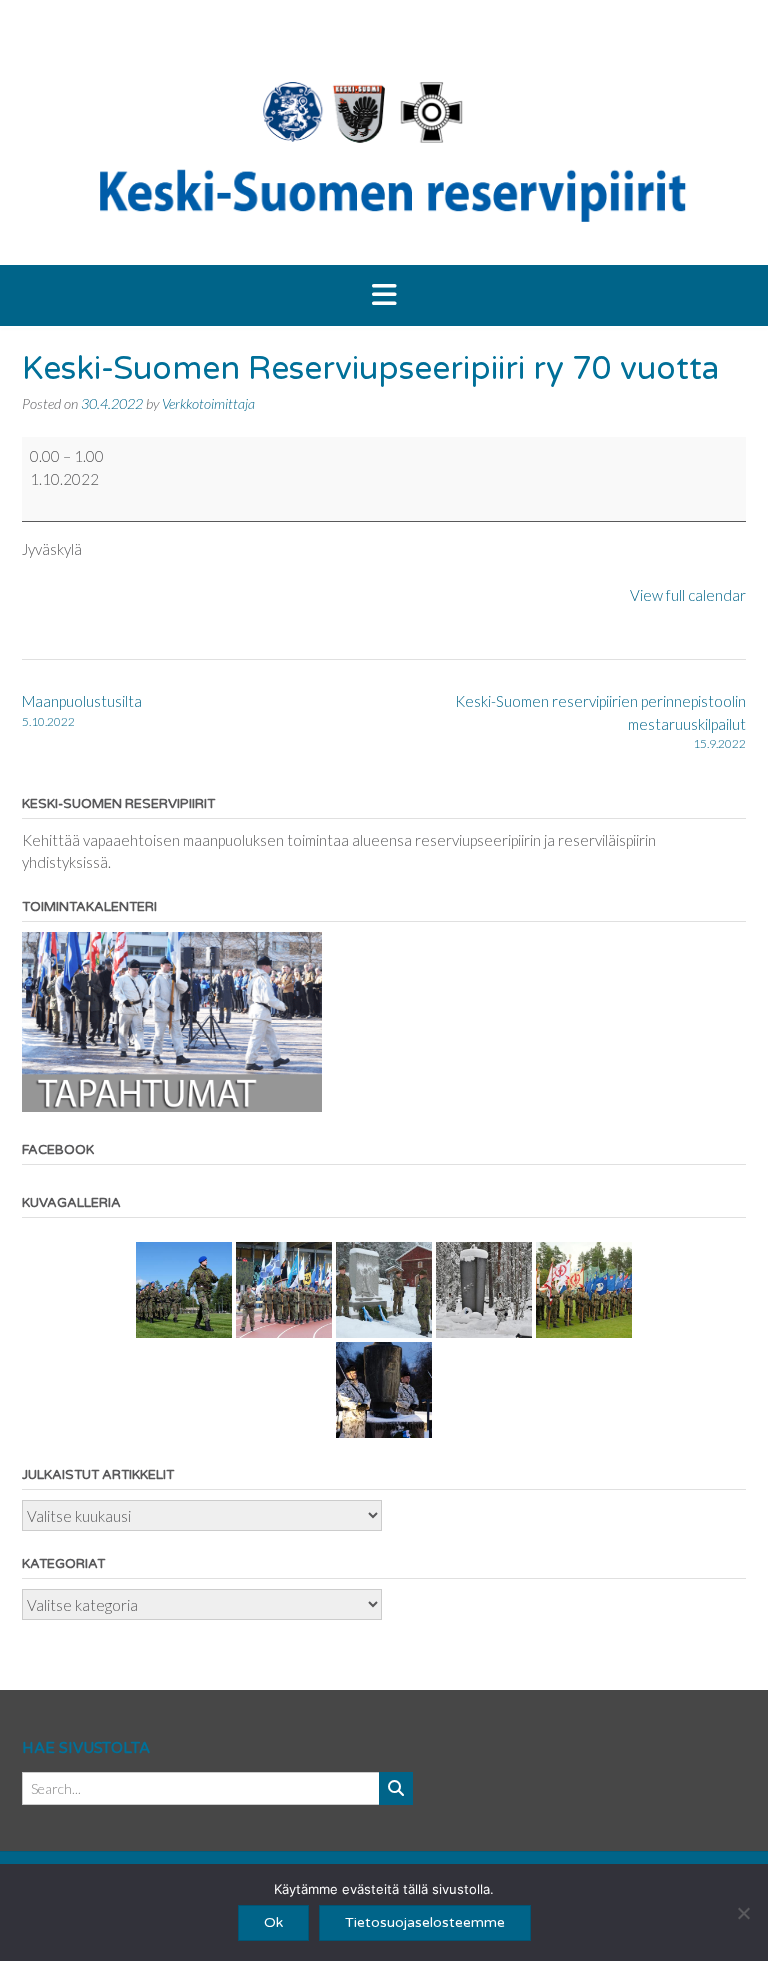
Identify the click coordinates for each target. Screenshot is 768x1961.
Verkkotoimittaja (208, 403)
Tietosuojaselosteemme (425, 1922)
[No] (743, 1913)
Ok (273, 1922)
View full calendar (688, 595)
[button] (384, 296)
